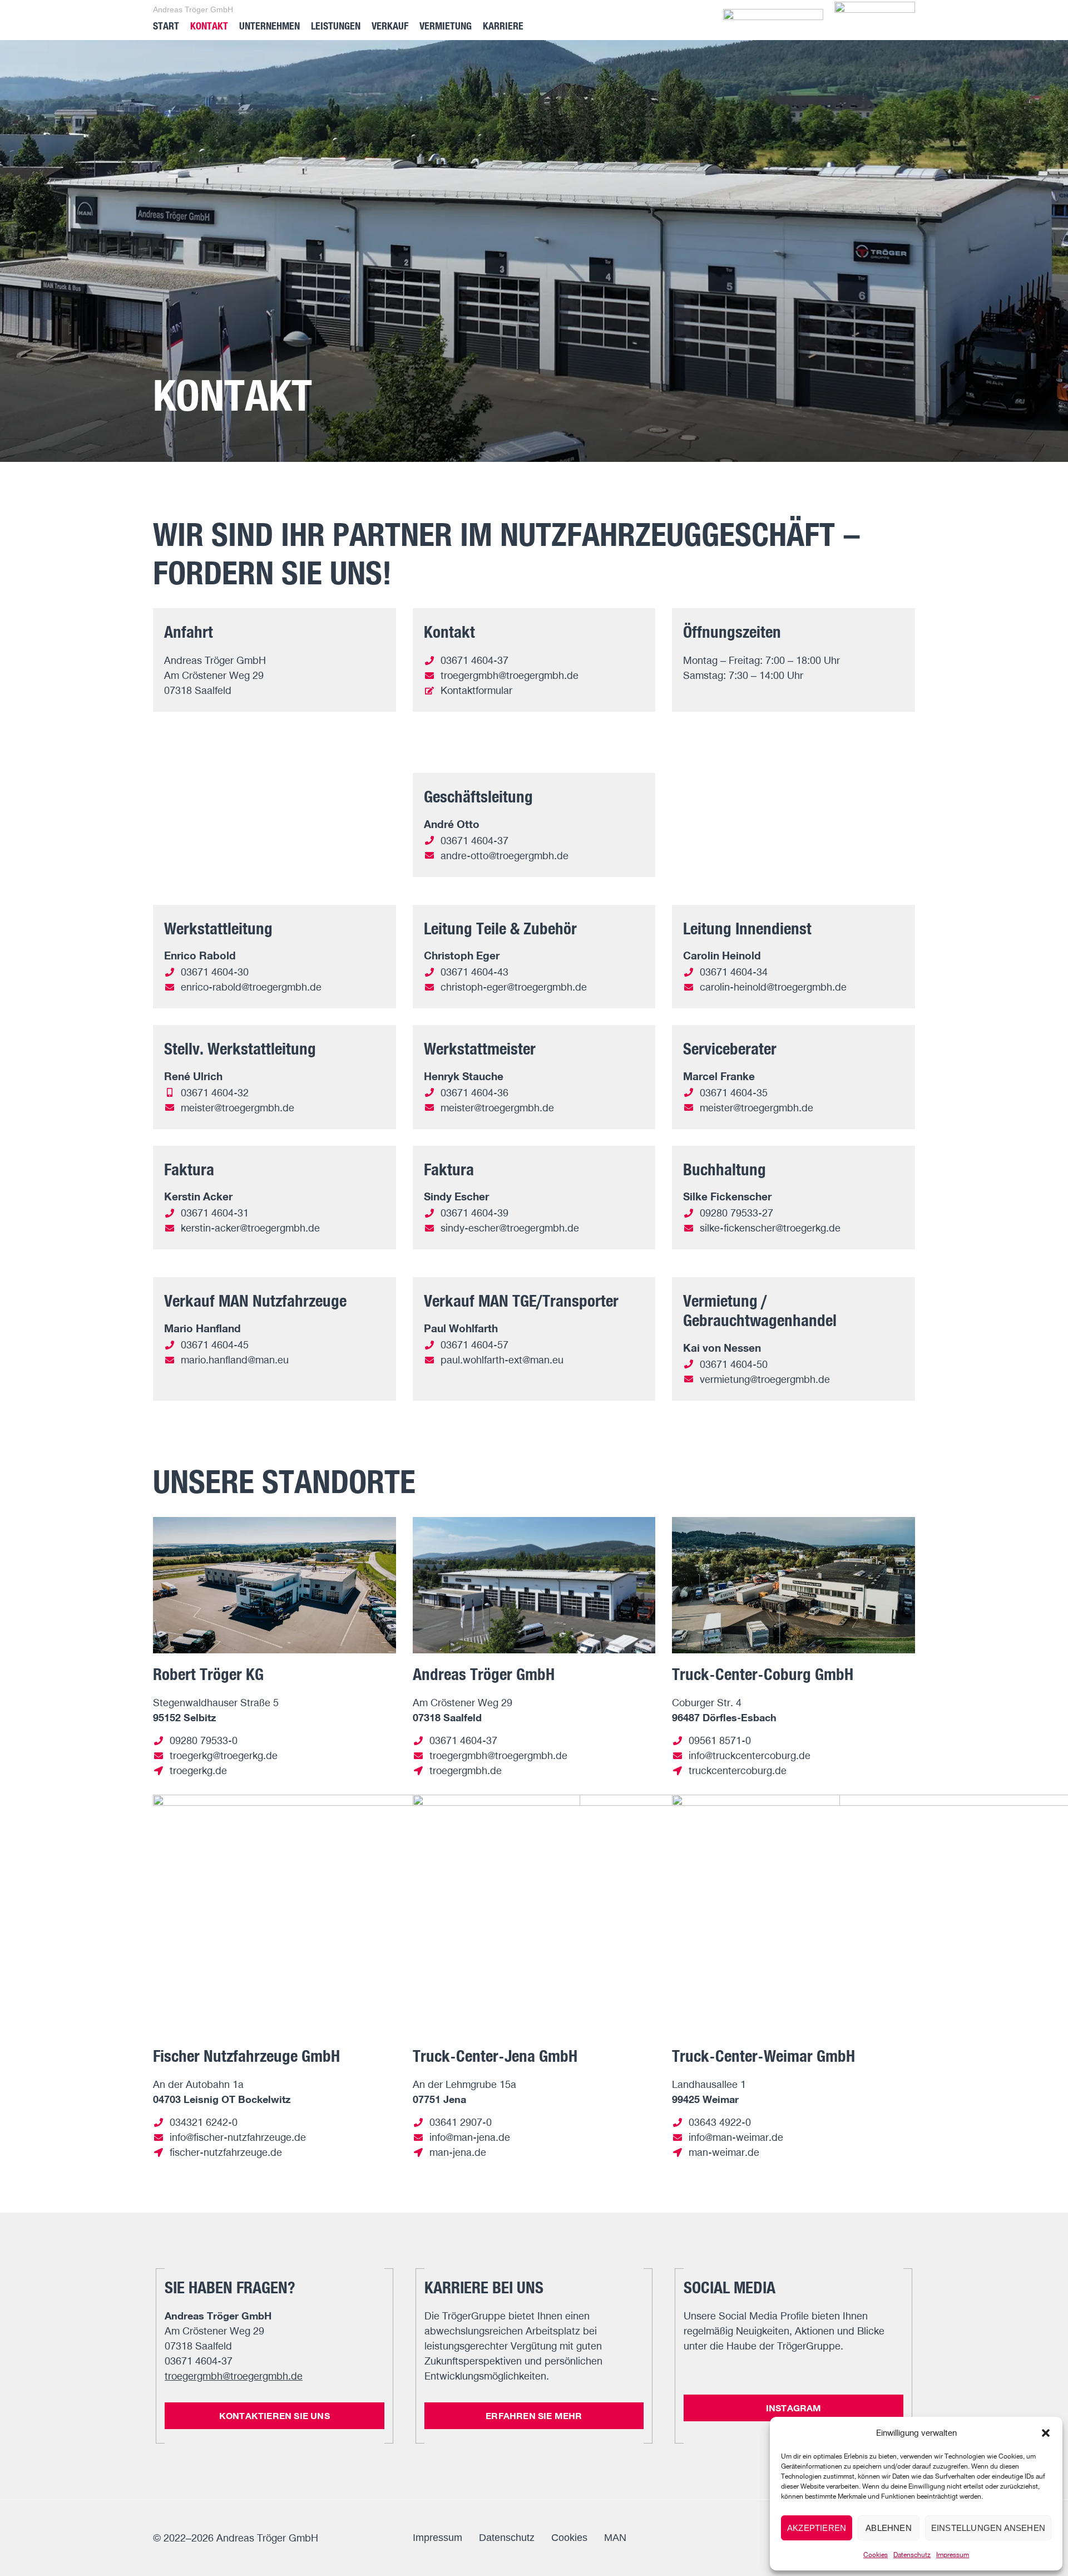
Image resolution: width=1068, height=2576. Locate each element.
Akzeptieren (817, 2528)
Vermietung (446, 26)
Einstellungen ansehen (988, 2528)
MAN (615, 2538)
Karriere (503, 26)
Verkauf (390, 26)
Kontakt (209, 26)
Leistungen (336, 26)
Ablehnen (889, 2528)
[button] (1046, 2433)
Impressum (953, 2555)
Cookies (876, 2555)
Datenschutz (912, 2555)
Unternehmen (270, 26)
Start (166, 26)
